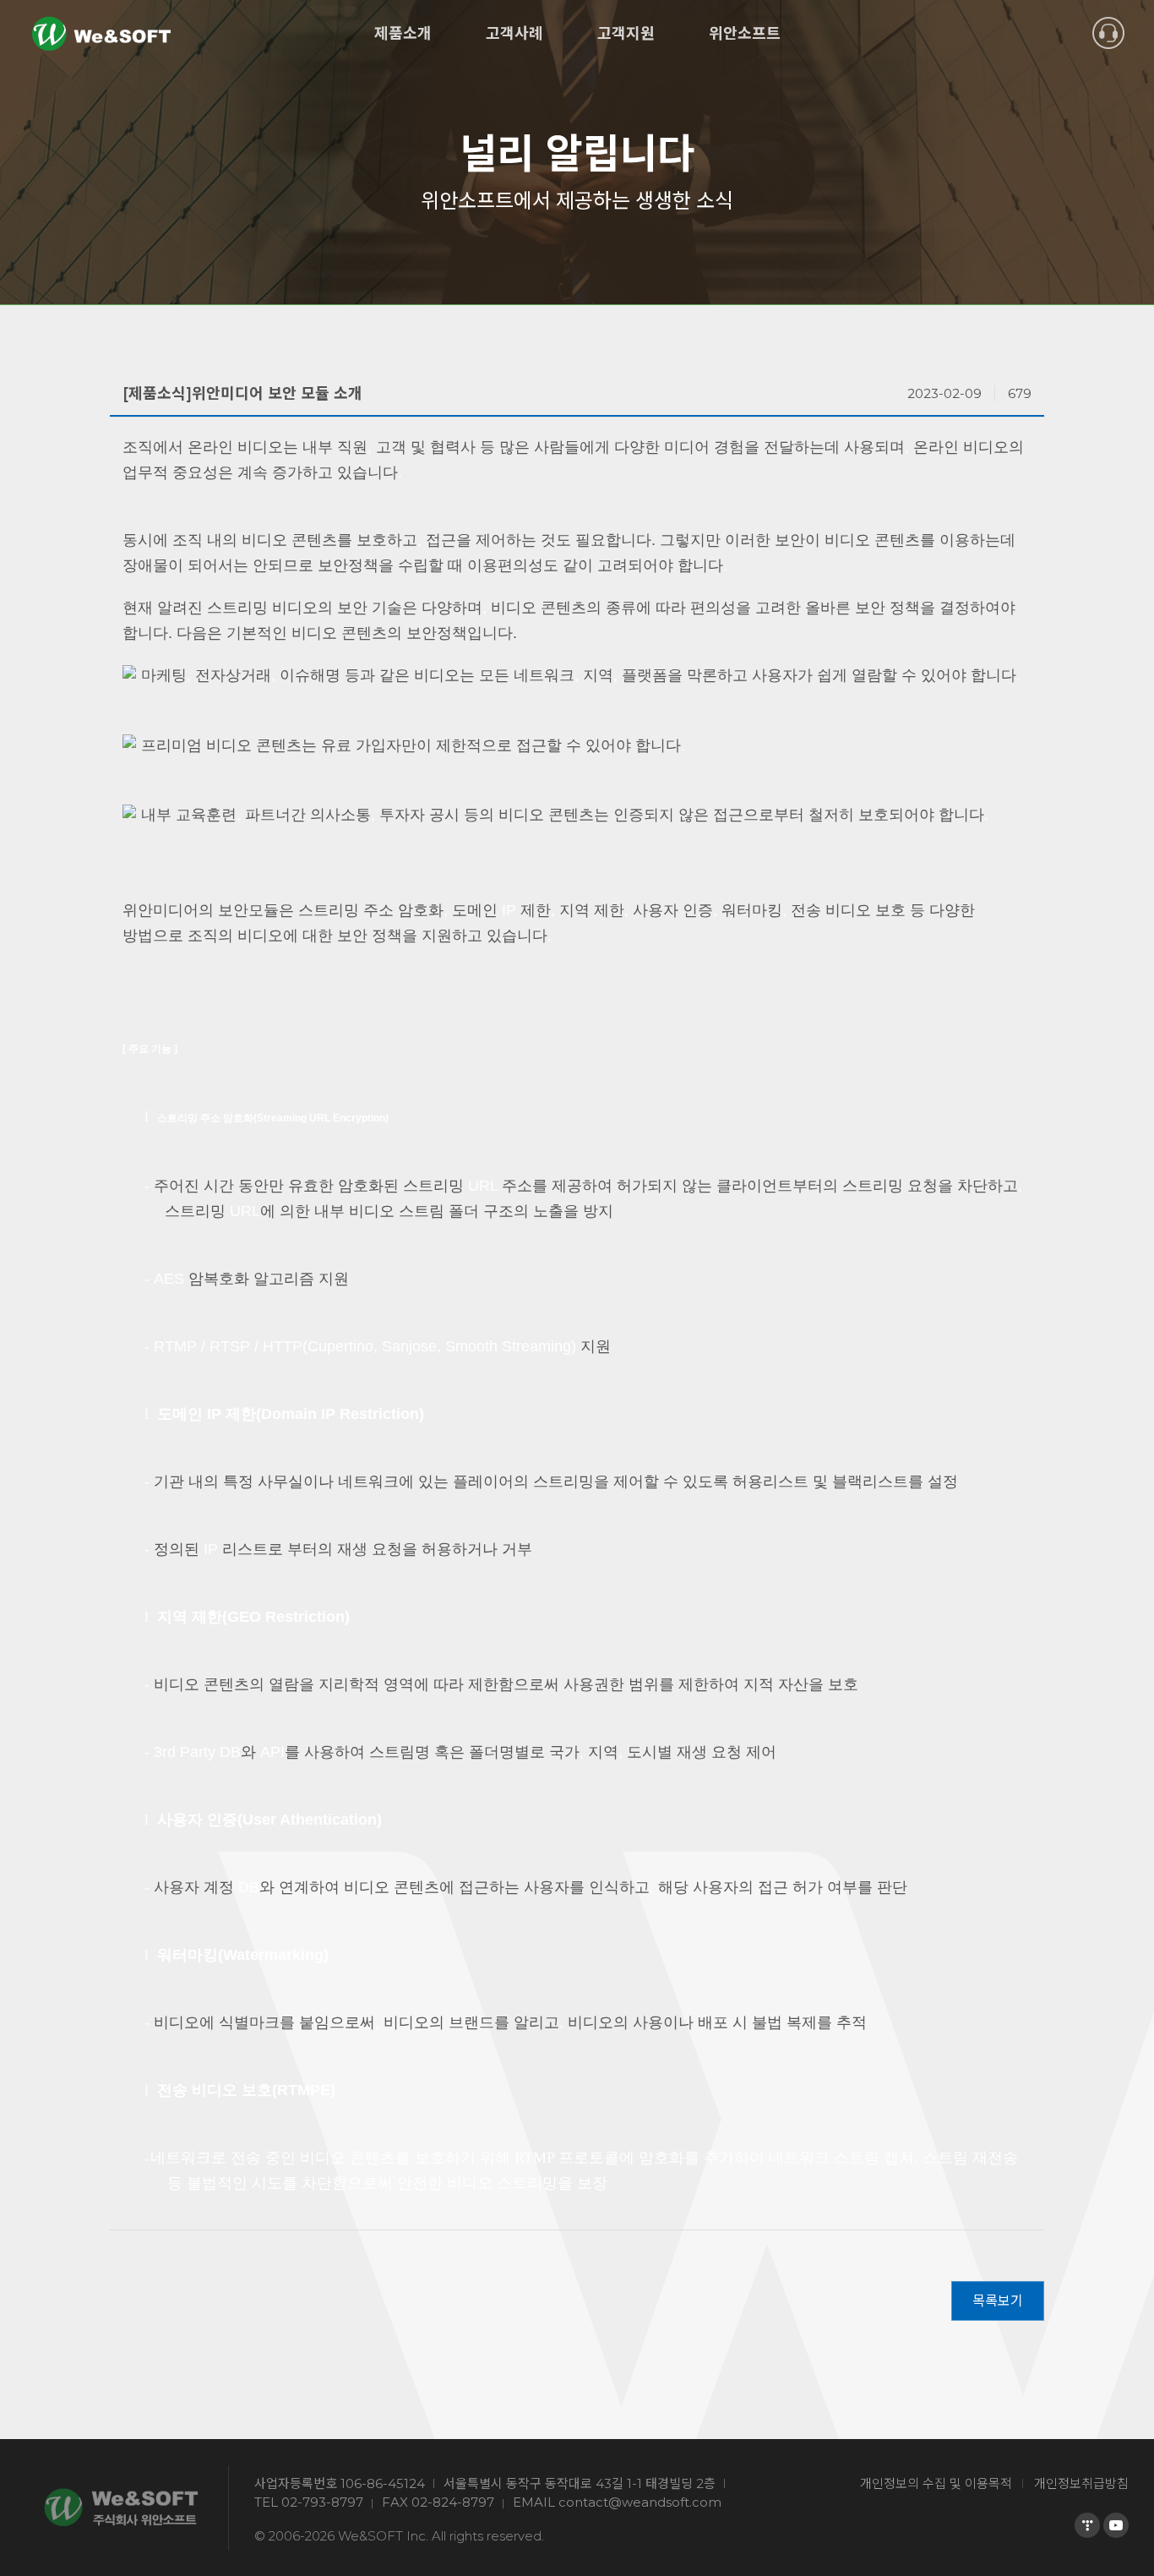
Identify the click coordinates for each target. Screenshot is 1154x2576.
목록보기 (998, 2301)
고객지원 (626, 34)
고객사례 (514, 34)
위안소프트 (745, 34)
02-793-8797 (322, 2502)
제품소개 (403, 34)
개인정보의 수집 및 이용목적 (936, 2483)
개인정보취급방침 (1081, 2483)
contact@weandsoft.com (640, 2502)
